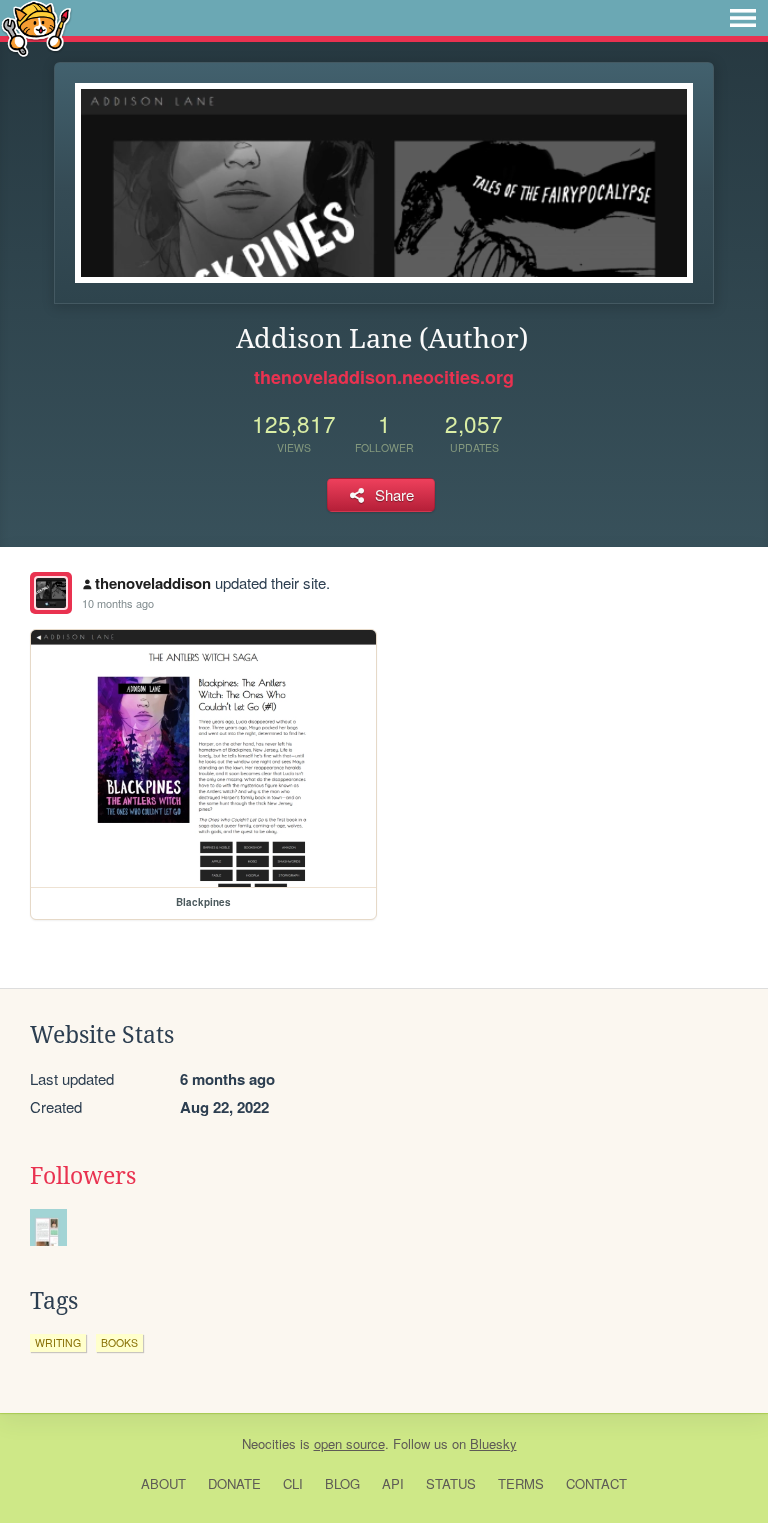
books (119, 1342)
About (163, 1483)
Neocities (269, 1443)
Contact (596, 1483)
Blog (342, 1483)
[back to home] (36, 27)
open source (349, 1443)
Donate (234, 1483)
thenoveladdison (153, 583)
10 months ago (118, 603)
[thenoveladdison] (51, 593)
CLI (293, 1483)
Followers (83, 1176)
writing (58, 1342)
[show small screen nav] (743, 18)
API (393, 1483)
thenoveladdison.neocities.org (384, 377)
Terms (521, 1483)
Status (451, 1483)
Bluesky (493, 1443)
